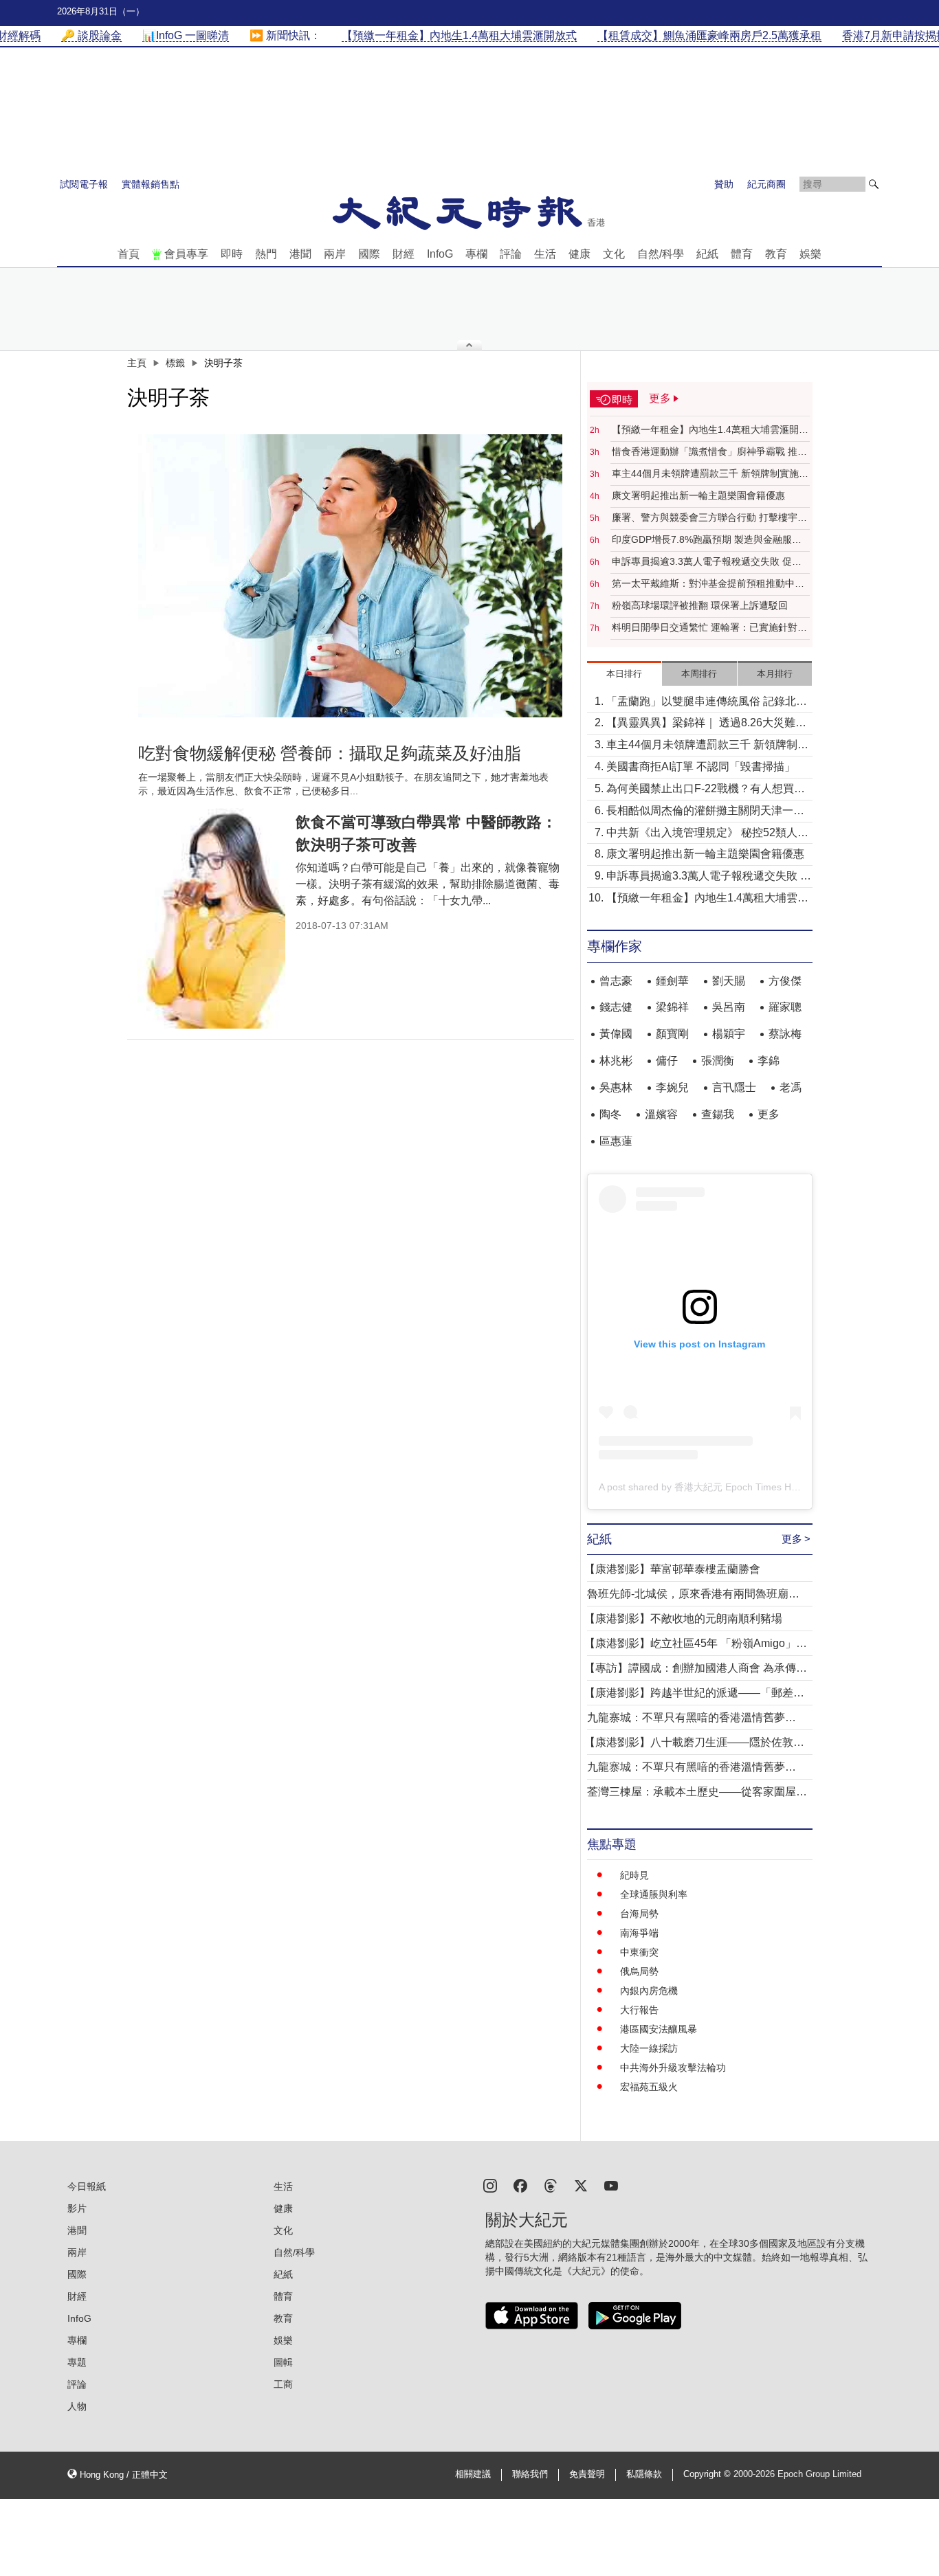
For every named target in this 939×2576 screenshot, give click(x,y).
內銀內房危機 (649, 1991)
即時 (232, 254)
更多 (769, 1114)
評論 (511, 254)
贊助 (724, 184)
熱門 (266, 254)
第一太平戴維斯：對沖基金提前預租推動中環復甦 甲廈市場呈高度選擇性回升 (708, 584)
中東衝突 (639, 1952)
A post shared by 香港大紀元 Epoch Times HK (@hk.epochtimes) (739, 1487)
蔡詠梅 (785, 1034)
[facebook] (520, 2185)
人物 (77, 2406)
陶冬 (610, 1114)
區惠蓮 (616, 1141)
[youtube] (611, 2185)
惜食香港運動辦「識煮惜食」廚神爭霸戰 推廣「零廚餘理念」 (709, 452)
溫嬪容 (661, 1114)
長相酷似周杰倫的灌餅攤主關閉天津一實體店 (705, 812)
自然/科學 (661, 254)
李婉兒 (672, 1087)
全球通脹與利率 (654, 1894)
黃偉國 (616, 1034)
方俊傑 (785, 981)
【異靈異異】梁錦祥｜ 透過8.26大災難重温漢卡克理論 (706, 724)
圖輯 (283, 2362)
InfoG (440, 254)
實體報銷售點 (151, 184)
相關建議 (473, 2474)
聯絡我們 (530, 2474)
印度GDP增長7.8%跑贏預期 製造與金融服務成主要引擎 (707, 540)
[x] (581, 2185)
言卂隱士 (734, 1087)
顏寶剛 (672, 1034)
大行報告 (639, 2010)
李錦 (769, 1061)
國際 (369, 254)
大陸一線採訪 (649, 2048)
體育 (742, 254)
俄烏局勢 (639, 1971)
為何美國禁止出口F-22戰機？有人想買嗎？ (700, 790)
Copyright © (708, 2474)
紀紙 (707, 254)
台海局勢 (639, 1914)
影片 (77, 2208)
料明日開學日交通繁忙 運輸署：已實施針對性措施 (709, 628)
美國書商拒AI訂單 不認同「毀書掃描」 (701, 766)
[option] (351, 576)
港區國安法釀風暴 (659, 2029)
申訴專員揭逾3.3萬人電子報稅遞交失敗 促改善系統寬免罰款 (707, 562)
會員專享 (186, 254)
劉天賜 (729, 981)
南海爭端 (639, 1933)
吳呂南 (729, 1007)
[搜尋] (874, 184)
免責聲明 (587, 2474)
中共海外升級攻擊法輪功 (673, 2068)
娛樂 (810, 254)
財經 (404, 254)
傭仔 (667, 1061)
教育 (776, 254)
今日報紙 (87, 2186)
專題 (77, 2362)
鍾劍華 (672, 981)
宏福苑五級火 (649, 2087)
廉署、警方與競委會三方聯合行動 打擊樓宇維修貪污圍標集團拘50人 (709, 518)
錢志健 (616, 1007)
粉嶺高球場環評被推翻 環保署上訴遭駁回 (700, 605)
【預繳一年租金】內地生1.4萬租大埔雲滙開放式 (710, 430)
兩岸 (335, 254)
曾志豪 (616, 981)
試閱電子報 (84, 184)
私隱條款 (644, 2474)
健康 (579, 254)
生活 (545, 254)
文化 (614, 254)
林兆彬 (616, 1061)
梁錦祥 (672, 1007)
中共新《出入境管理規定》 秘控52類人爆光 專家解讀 (707, 834)
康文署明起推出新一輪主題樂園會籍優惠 (698, 495)
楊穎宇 (729, 1034)
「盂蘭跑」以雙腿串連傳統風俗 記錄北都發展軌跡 (707, 703)
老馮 (791, 1087)
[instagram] (490, 2185)
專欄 (476, 254)
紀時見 (634, 1875)
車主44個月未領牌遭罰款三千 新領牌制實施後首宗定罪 (710, 474)
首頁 (129, 254)
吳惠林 (616, 1087)
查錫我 (718, 1114)
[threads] (551, 2185)
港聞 (300, 254)
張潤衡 (718, 1061)
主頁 (137, 363)
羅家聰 (785, 1007)
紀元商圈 (766, 184)
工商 (283, 2384)
